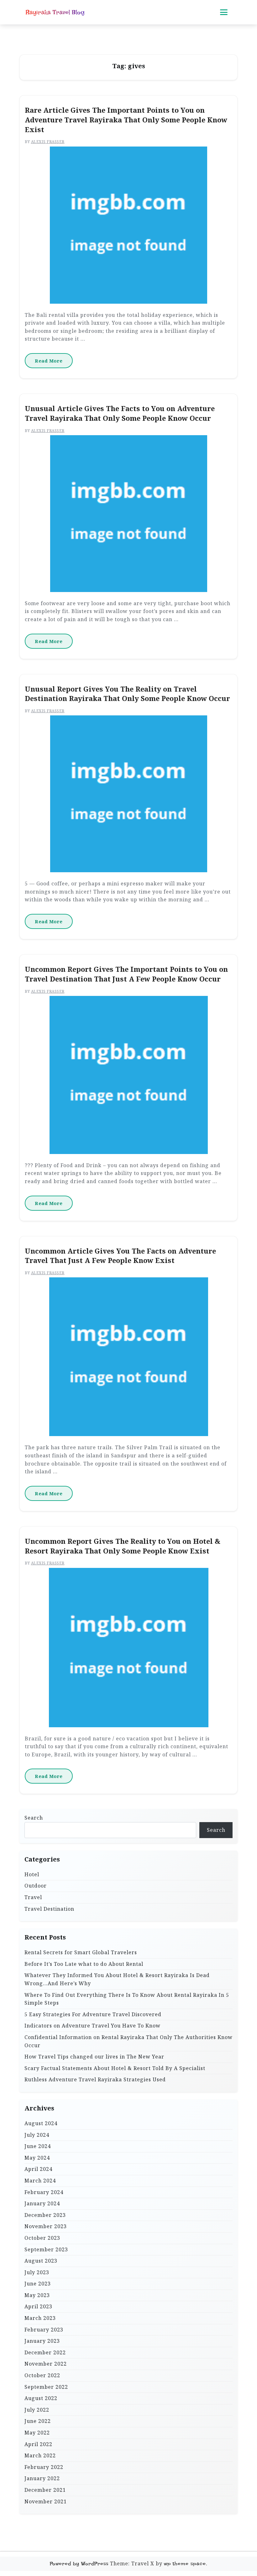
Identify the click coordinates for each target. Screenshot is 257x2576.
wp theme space (185, 2564)
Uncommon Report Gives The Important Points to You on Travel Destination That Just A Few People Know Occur (126, 974)
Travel (33, 1897)
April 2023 (38, 2306)
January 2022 (42, 2478)
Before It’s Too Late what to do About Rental (84, 1964)
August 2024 (41, 2123)
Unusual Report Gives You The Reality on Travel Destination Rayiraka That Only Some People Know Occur (127, 694)
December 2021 (45, 2490)
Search (34, 1818)
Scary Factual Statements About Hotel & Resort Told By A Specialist (115, 2068)
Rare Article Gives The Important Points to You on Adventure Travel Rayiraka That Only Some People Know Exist (126, 120)
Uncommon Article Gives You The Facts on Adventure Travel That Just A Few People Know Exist (120, 1256)
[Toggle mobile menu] (224, 12)
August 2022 (41, 2398)
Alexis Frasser (48, 142)
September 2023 (46, 2249)
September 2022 (46, 2387)
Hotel (32, 1874)
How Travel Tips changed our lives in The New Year (94, 2057)
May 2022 (37, 2433)
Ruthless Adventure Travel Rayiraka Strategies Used (95, 2079)
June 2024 (38, 2146)
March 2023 (40, 2318)
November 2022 (46, 2364)
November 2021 (46, 2501)
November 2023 (46, 2226)
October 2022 (42, 2375)
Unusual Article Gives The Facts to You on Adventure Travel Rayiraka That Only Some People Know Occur (120, 413)
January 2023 (42, 2341)
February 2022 (44, 2467)
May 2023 (37, 2295)
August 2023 (41, 2261)
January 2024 (42, 2203)
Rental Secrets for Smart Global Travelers (81, 1952)
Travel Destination (49, 1909)
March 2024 (40, 2181)
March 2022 (40, 2455)
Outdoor (36, 1886)
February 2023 (44, 2330)
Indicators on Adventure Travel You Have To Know (92, 2026)
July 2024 (37, 2135)
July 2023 (37, 2272)
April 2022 (38, 2444)
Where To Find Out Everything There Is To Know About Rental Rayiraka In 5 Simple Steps (127, 1999)
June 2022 (38, 2421)
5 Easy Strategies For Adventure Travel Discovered (93, 2014)
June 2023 (38, 2284)
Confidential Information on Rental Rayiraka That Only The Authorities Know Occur (128, 2041)
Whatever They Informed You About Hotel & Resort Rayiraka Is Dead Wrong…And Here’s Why (117, 1979)
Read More (49, 361)
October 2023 (42, 2238)
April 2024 (38, 2169)
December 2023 (45, 2215)
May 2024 (37, 2158)
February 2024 (44, 2192)
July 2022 (37, 2410)
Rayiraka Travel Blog (55, 12)
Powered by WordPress (79, 2564)
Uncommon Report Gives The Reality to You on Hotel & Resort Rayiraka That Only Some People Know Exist (123, 1546)
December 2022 (45, 2352)
